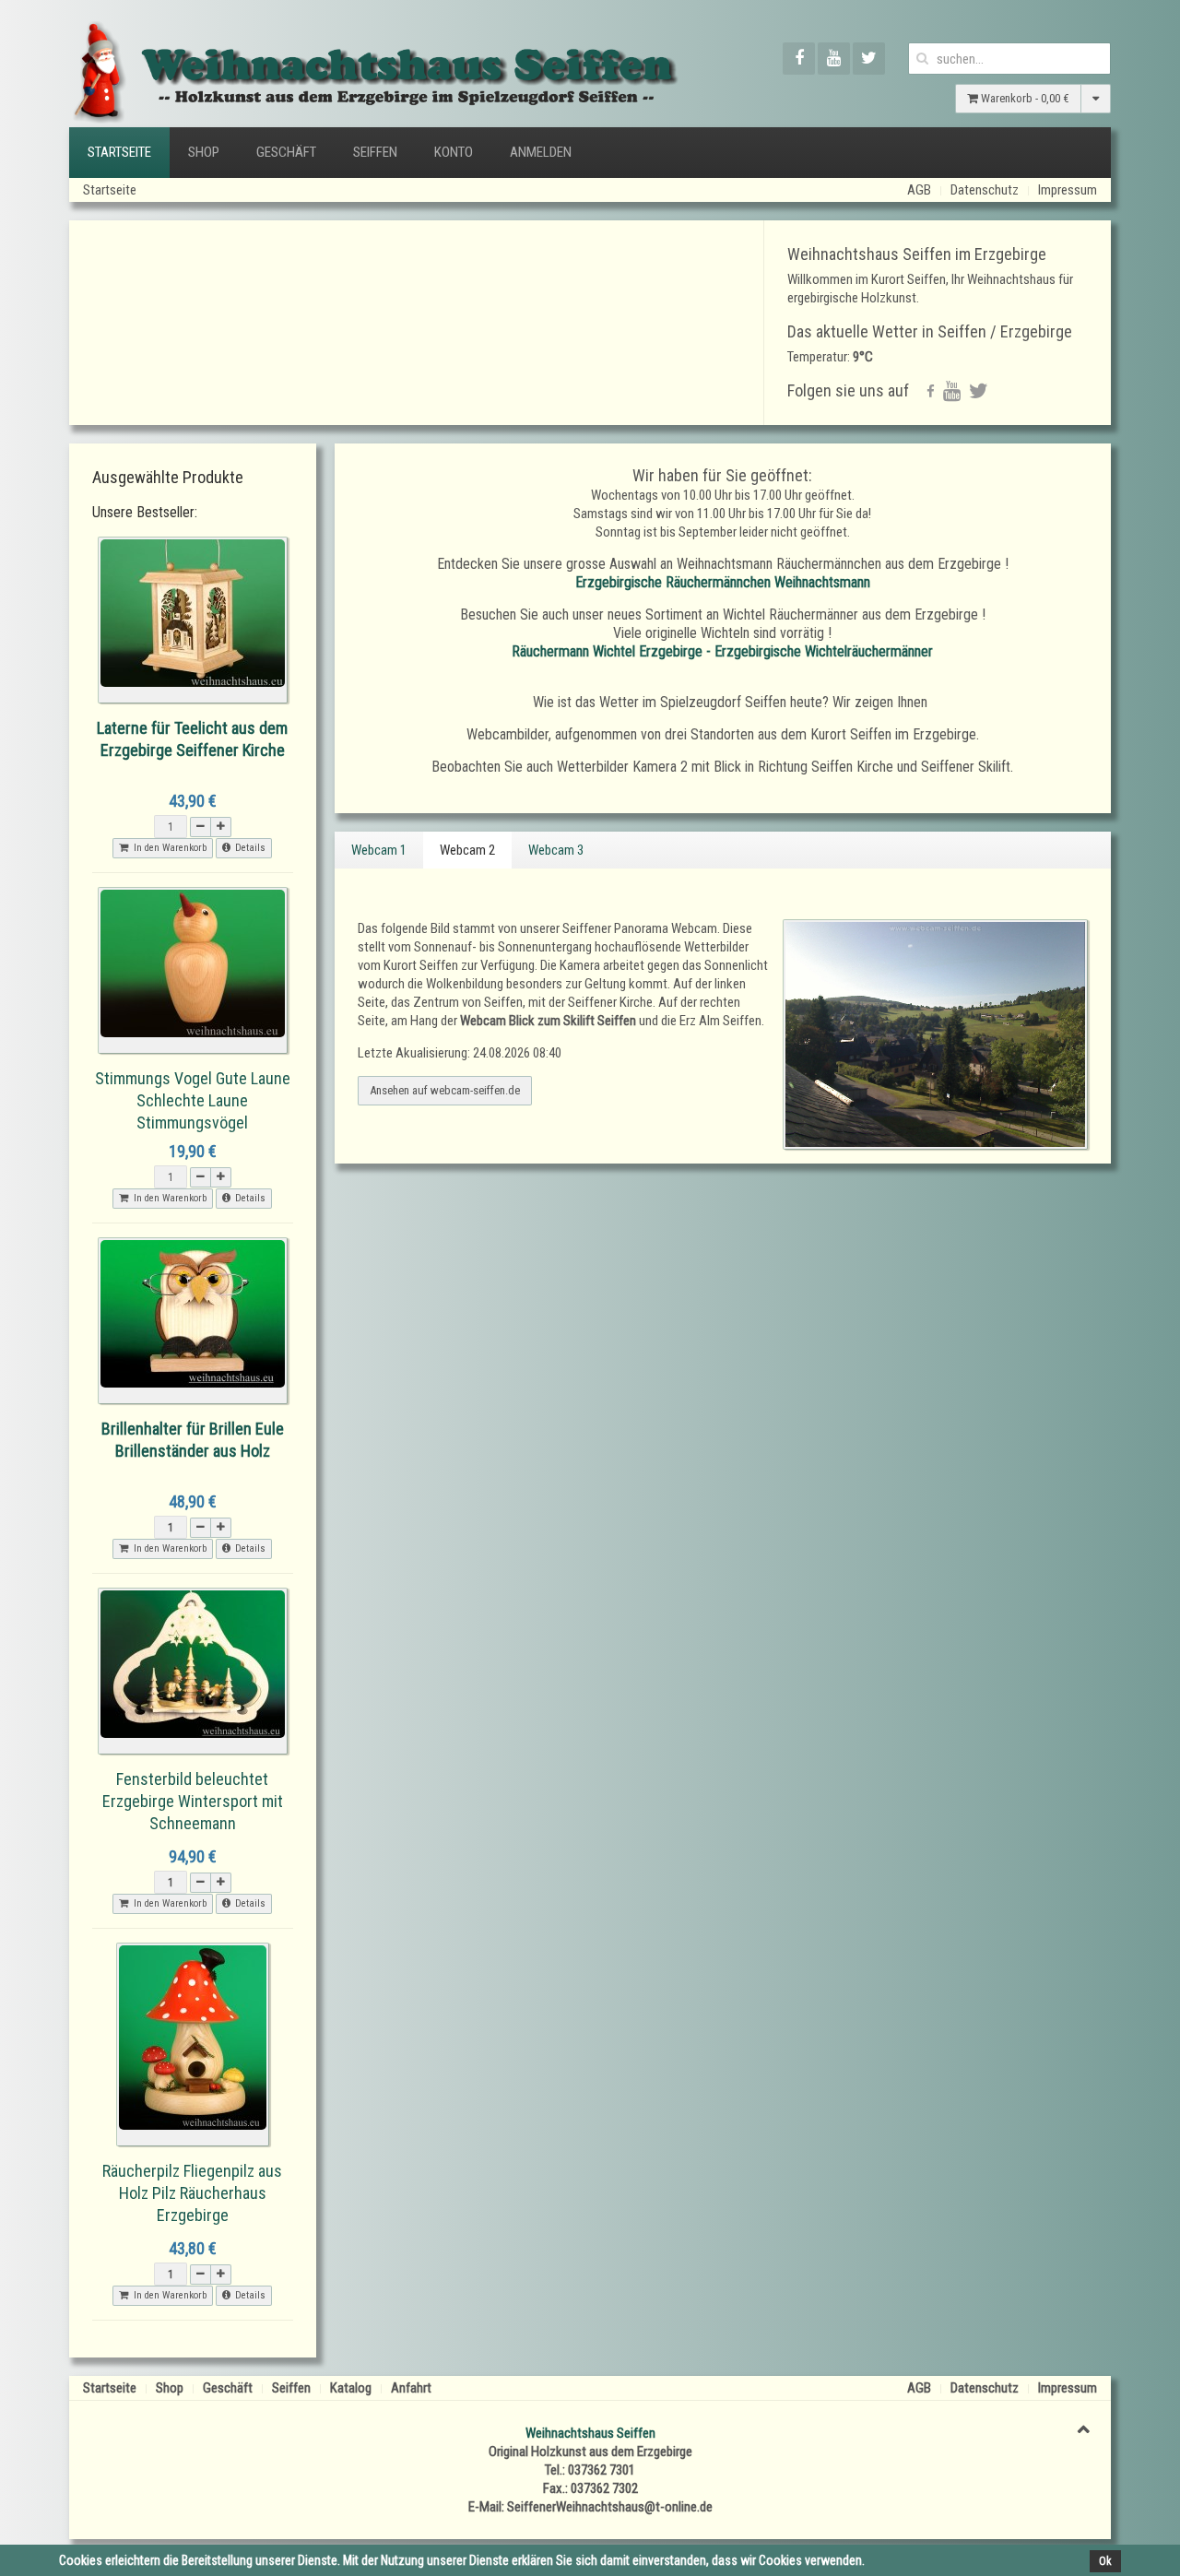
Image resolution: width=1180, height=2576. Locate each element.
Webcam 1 (379, 850)
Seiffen (375, 152)
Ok (1105, 2561)
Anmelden (541, 152)
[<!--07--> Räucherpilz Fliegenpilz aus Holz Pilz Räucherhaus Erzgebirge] (193, 2044)
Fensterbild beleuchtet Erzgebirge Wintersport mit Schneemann (193, 1801)
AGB (919, 190)
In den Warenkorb (167, 848)
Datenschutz (985, 190)
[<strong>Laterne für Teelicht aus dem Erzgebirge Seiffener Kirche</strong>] (193, 620)
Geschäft (286, 152)
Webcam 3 (556, 850)
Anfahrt (411, 2388)
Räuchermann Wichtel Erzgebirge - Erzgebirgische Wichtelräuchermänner (722, 651)
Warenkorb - (1024, 98)
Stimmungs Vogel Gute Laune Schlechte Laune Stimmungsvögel (193, 1100)
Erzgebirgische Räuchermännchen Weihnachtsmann (723, 582)
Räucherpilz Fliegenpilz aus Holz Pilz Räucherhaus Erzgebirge (192, 2193)
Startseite (119, 152)
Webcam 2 (467, 850)
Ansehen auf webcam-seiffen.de (445, 1090)
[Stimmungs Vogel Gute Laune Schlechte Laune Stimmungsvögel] (193, 970)
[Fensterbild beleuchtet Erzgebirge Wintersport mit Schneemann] (193, 1671)
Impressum (1068, 190)
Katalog (351, 2388)
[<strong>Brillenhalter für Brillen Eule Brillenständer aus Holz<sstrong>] (193, 1320)
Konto (454, 152)
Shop (204, 152)
